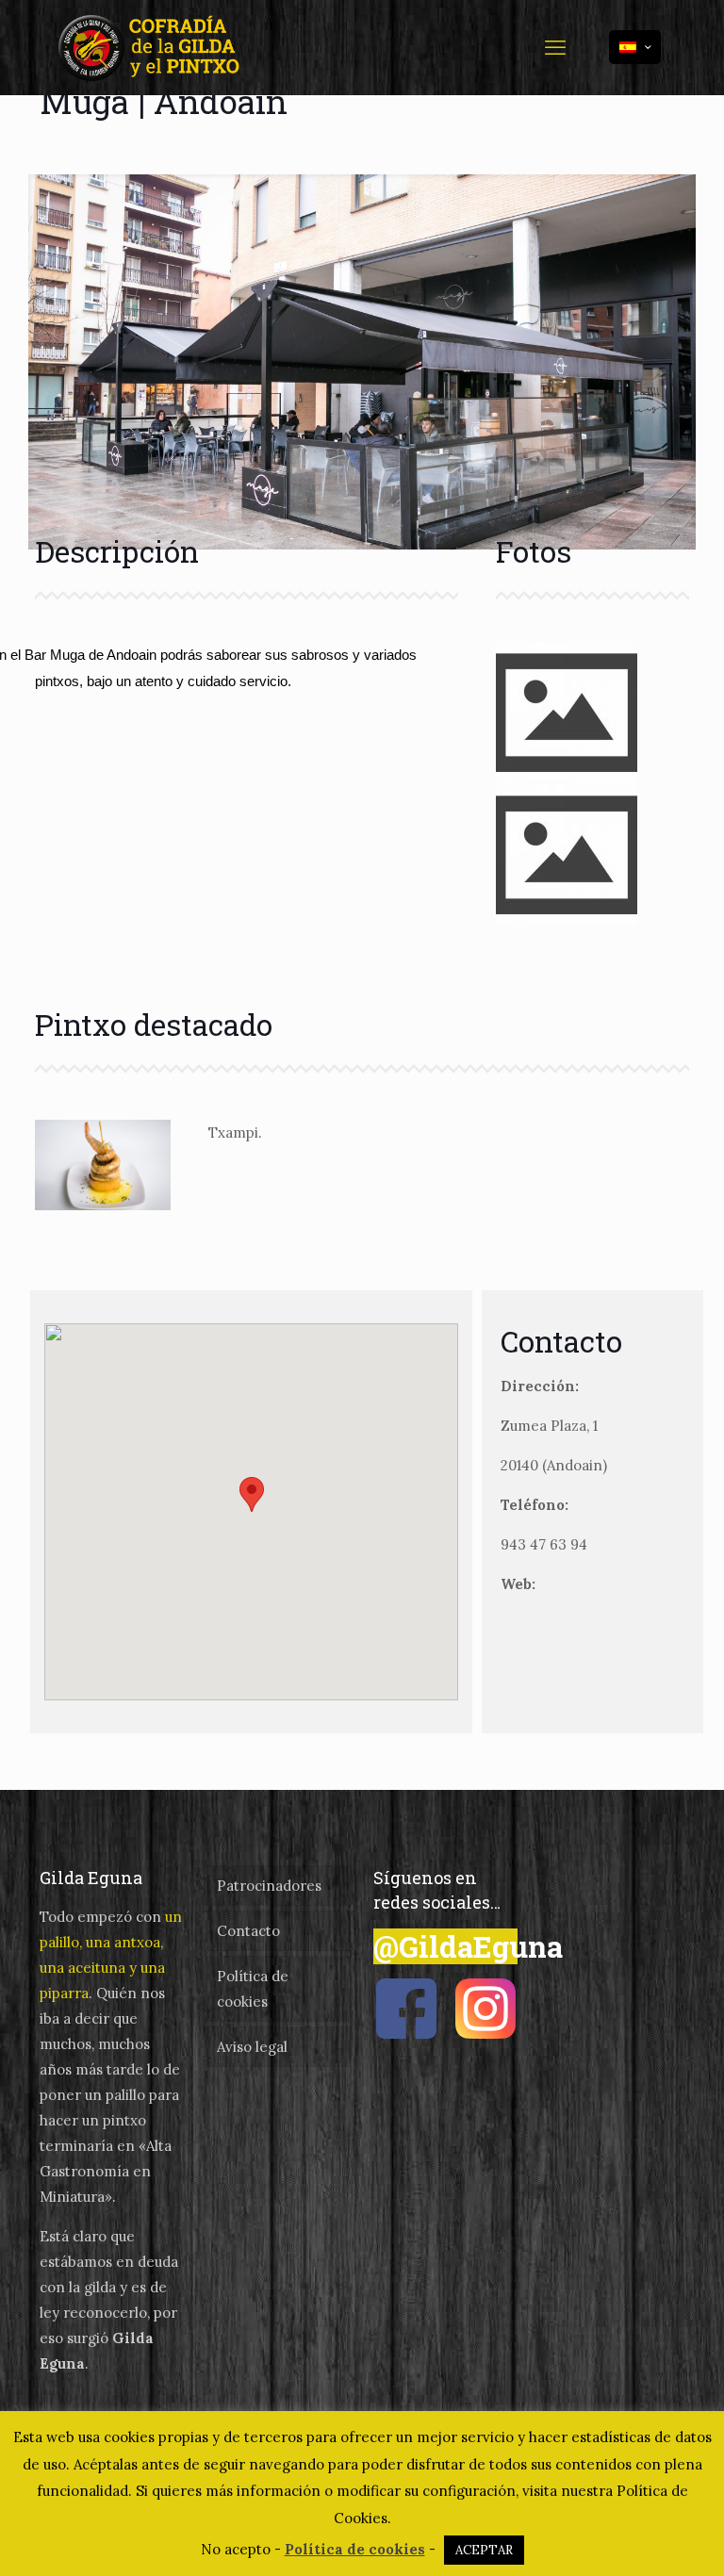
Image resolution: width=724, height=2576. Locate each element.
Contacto (248, 1931)
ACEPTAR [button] (484, 2550)
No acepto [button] (236, 2549)
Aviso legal (252, 2047)
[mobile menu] (555, 47)
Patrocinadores (269, 1886)
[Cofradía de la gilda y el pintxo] (153, 47)
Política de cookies (253, 1989)
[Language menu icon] (635, 47)
